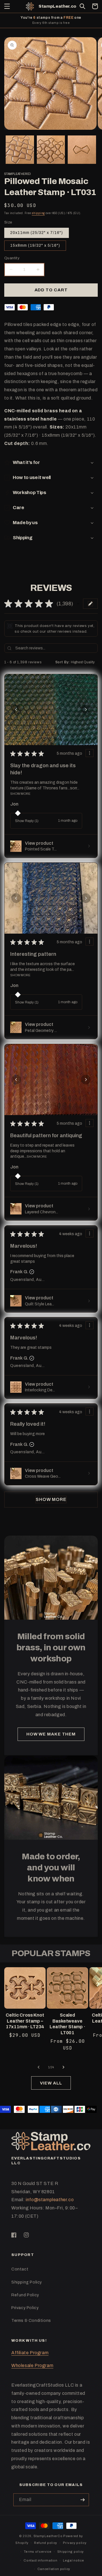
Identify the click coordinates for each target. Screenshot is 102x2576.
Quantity (12, 258)
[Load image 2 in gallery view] (51, 150)
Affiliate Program (30, 2353)
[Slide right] (63, 2067)
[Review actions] (90, 753)
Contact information (40, 2560)
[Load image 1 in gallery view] (20, 150)
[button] (7, 6)
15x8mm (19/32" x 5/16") (35, 245)
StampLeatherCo (48, 2536)
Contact (20, 2269)
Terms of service (38, 2552)
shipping (38, 213)
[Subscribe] (83, 2500)
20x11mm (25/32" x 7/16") (37, 233)
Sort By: (63, 662)
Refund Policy (25, 2295)
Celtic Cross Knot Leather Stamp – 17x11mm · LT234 (25, 2021)
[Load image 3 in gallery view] (82, 150)
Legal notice (73, 2560)
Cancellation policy (54, 2569)
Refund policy (46, 2543)
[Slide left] (39, 2067)
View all (51, 2083)
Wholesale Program (32, 2365)
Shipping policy (71, 2552)
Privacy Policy (25, 2308)
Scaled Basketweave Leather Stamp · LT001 (67, 2024)
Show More (20, 794)
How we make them (51, 1734)
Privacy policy (75, 2543)
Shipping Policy (27, 2282)
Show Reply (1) (27, 821)
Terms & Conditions (31, 2321)
